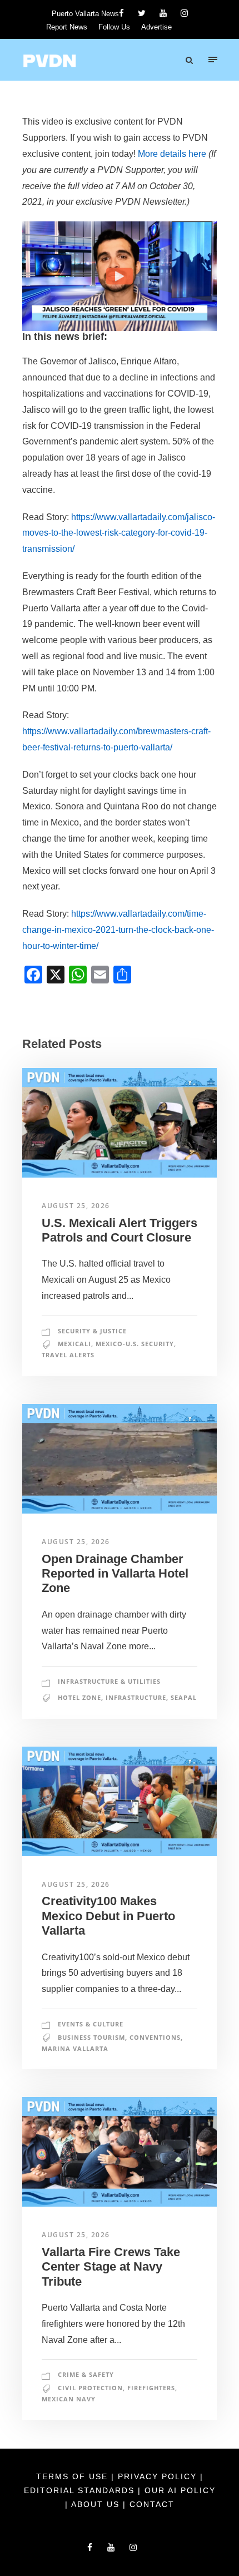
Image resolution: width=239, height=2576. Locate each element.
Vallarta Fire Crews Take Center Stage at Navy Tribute (111, 2267)
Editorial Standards (81, 2490)
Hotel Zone (79, 1697)
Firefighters (151, 2388)
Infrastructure (136, 1697)
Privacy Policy (159, 2476)
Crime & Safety (86, 2374)
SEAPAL (184, 1697)
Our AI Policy (180, 2490)
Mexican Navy (69, 2399)
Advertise (156, 27)
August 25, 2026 (76, 1206)
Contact (152, 2504)
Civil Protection (90, 2388)
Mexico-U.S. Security (135, 1344)
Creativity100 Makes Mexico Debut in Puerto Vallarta (108, 1916)
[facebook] (121, 13)
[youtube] (163, 13)
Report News (67, 27)
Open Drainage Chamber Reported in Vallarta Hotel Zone (115, 1574)
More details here (172, 154)
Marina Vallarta (75, 2048)
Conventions (155, 2037)
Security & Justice (92, 1331)
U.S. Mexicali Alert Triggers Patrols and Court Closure (120, 1230)
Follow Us (114, 27)
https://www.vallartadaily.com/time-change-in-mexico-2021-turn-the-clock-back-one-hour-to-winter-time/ (118, 930)
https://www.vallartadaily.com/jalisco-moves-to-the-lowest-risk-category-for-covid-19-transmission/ (119, 533)
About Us (97, 2504)
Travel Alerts (68, 1355)
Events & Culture (91, 2024)
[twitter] (142, 13)
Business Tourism (91, 2037)
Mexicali (74, 1344)
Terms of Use (74, 2476)
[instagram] (184, 13)
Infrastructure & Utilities (109, 1681)
